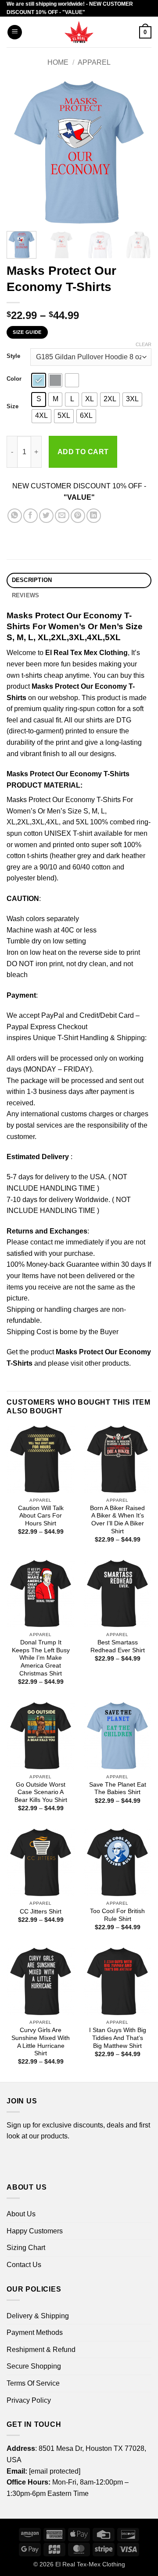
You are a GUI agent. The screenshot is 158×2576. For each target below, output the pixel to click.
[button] (15, 32)
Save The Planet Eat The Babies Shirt (118, 1789)
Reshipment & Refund (41, 2350)
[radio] (39, 380)
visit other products (100, 1363)
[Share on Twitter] (46, 516)
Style (13, 356)
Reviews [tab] (26, 595)
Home (58, 62)
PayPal (53, 1015)
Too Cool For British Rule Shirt (117, 1915)
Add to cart (83, 452)
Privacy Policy (29, 2400)
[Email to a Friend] (62, 516)
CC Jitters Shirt (41, 1912)
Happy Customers (35, 2231)
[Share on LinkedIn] (94, 516)
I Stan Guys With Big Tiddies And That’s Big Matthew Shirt (118, 2038)
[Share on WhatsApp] (15, 516)
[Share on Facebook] (31, 516)
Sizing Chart (26, 2248)
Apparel (94, 62)
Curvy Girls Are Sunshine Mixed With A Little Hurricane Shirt (41, 2042)
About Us (21, 2214)
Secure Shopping (34, 2366)
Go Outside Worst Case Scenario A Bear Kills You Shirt (41, 1792)
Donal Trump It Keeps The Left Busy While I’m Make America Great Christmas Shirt (41, 1658)
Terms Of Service (33, 2383)
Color (14, 379)
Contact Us (24, 2265)
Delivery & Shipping (38, 2316)
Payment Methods (35, 2332)
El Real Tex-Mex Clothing (90, 2564)
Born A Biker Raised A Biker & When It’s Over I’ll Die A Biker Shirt (117, 1520)
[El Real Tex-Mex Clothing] (79, 32)
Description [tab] (32, 580)
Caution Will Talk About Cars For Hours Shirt (41, 1516)
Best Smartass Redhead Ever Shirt (118, 1646)
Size (13, 407)
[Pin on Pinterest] (78, 516)
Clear (144, 344)
